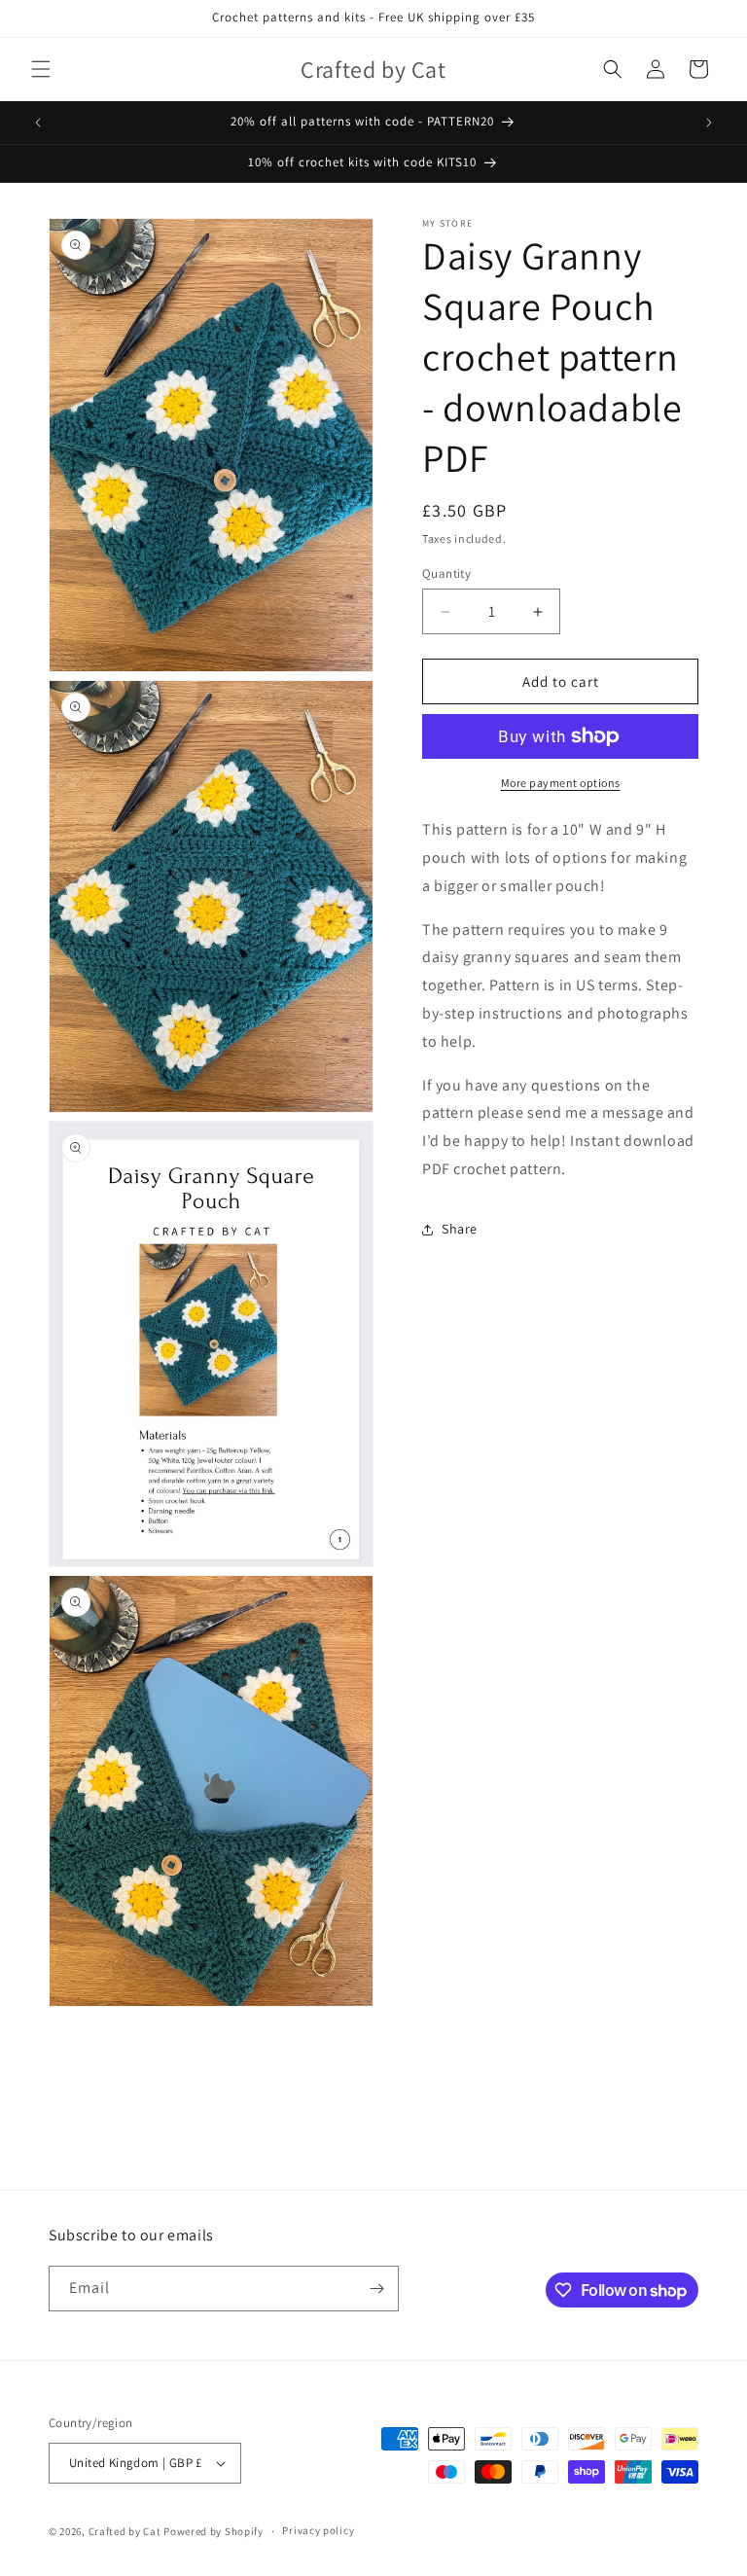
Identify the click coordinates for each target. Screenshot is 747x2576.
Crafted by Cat (125, 2531)
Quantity (446, 573)
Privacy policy (318, 2530)
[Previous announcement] (38, 123)
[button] (41, 69)
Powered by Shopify (213, 2531)
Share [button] (460, 1229)
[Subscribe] (376, 2289)
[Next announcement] (709, 123)
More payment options (561, 783)
